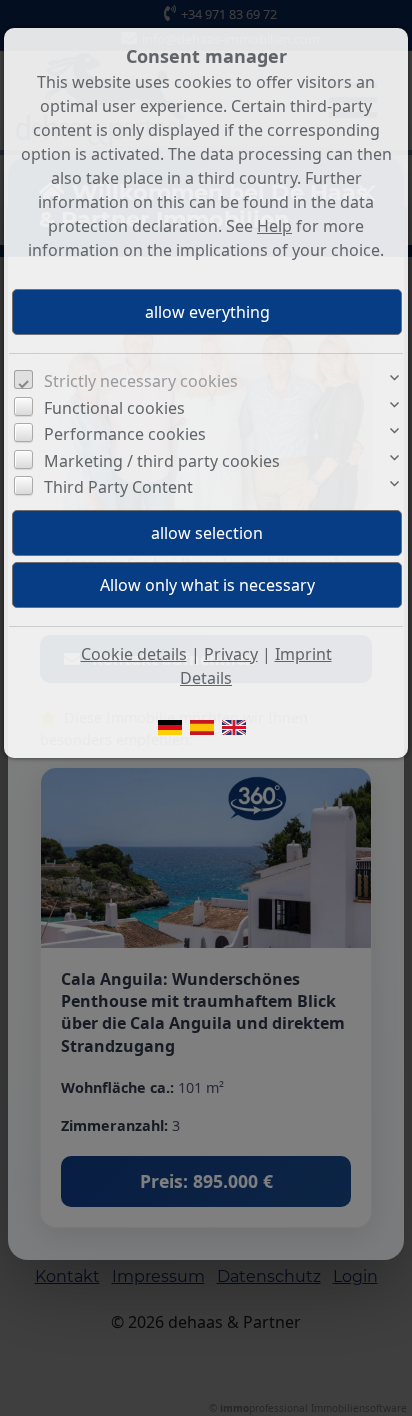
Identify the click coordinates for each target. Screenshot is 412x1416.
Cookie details (134, 654)
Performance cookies (125, 434)
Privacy (231, 654)
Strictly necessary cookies (141, 381)
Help (274, 226)
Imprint (303, 654)
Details (206, 678)
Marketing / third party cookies (162, 461)
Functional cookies (114, 408)
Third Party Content (118, 487)
